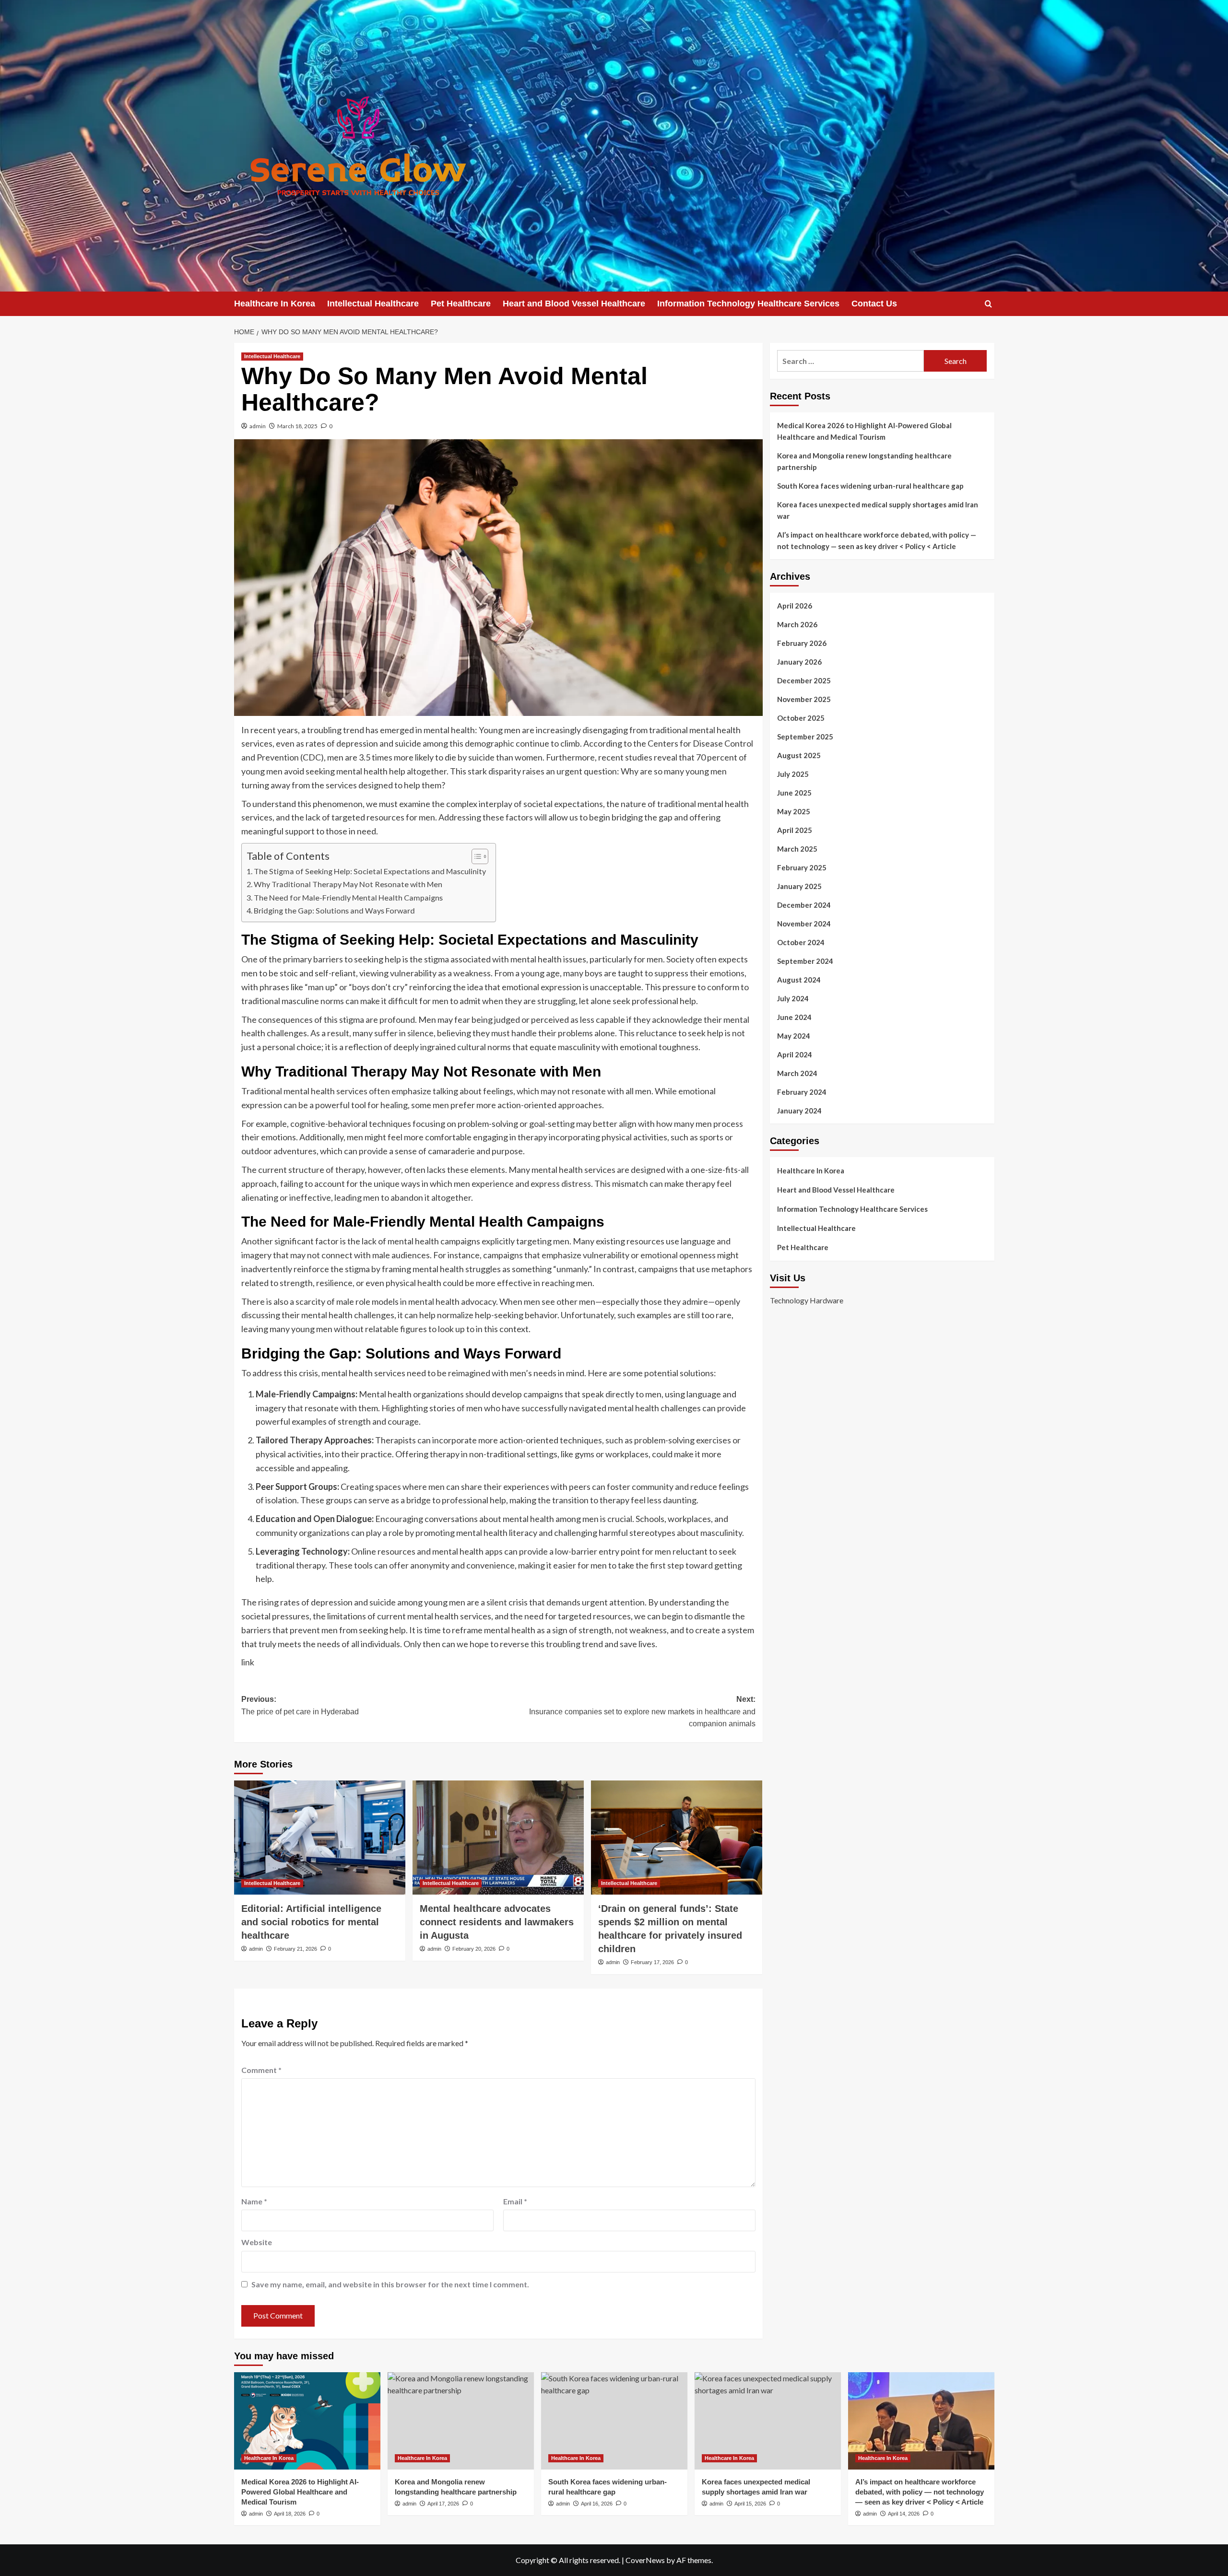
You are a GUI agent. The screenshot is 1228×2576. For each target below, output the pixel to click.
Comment (261, 2070)
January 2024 (799, 1111)
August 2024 (799, 980)
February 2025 (802, 867)
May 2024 (794, 1036)
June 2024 (794, 1017)
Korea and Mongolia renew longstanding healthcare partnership (864, 461)
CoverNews (645, 2560)
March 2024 (797, 1073)
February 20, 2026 (474, 1949)
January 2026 (799, 662)
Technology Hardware (807, 1300)
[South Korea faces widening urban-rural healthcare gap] (614, 2421)
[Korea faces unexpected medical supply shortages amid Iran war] (768, 2421)
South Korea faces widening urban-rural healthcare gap (870, 486)
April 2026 (795, 606)
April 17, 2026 (443, 2504)
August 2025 (799, 755)
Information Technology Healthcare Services (748, 304)
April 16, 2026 (597, 2504)
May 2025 (794, 811)
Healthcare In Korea (275, 304)
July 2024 (793, 998)
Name (254, 2201)
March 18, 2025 (297, 426)
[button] (988, 304)
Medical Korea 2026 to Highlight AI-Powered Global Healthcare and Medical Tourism (864, 431)
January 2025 (799, 886)
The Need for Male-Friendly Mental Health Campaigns (348, 897)
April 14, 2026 (904, 2514)
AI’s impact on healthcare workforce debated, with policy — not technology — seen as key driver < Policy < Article (877, 540)
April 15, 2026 (750, 2504)
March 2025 (797, 849)
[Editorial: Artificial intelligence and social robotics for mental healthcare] (320, 1838)
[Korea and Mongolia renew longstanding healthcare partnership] (461, 2421)
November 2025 (804, 699)
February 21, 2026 (295, 1949)
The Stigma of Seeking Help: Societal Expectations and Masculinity (370, 871)
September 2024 (805, 961)
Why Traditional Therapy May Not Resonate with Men (348, 884)
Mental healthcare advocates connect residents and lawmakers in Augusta (497, 1922)
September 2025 (805, 737)
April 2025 (795, 830)
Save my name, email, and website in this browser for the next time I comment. (390, 2284)
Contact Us (874, 304)
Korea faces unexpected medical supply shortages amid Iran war (878, 510)
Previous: (300, 1705)
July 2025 (793, 774)
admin (258, 426)
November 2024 (804, 924)
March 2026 (797, 624)
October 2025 (801, 718)
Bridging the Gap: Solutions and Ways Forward (334, 910)
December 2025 (804, 680)
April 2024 (795, 1054)
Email (515, 2201)
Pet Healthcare (461, 304)
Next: (642, 1711)
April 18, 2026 (290, 2514)
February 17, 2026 (652, 1962)
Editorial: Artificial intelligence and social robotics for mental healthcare (311, 1922)
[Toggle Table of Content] (475, 856)
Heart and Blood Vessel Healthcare (574, 304)
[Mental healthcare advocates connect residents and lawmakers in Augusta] (498, 1838)
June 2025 (794, 793)
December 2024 (804, 905)
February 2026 (802, 643)
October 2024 (801, 942)
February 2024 (802, 1092)
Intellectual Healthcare (373, 304)
